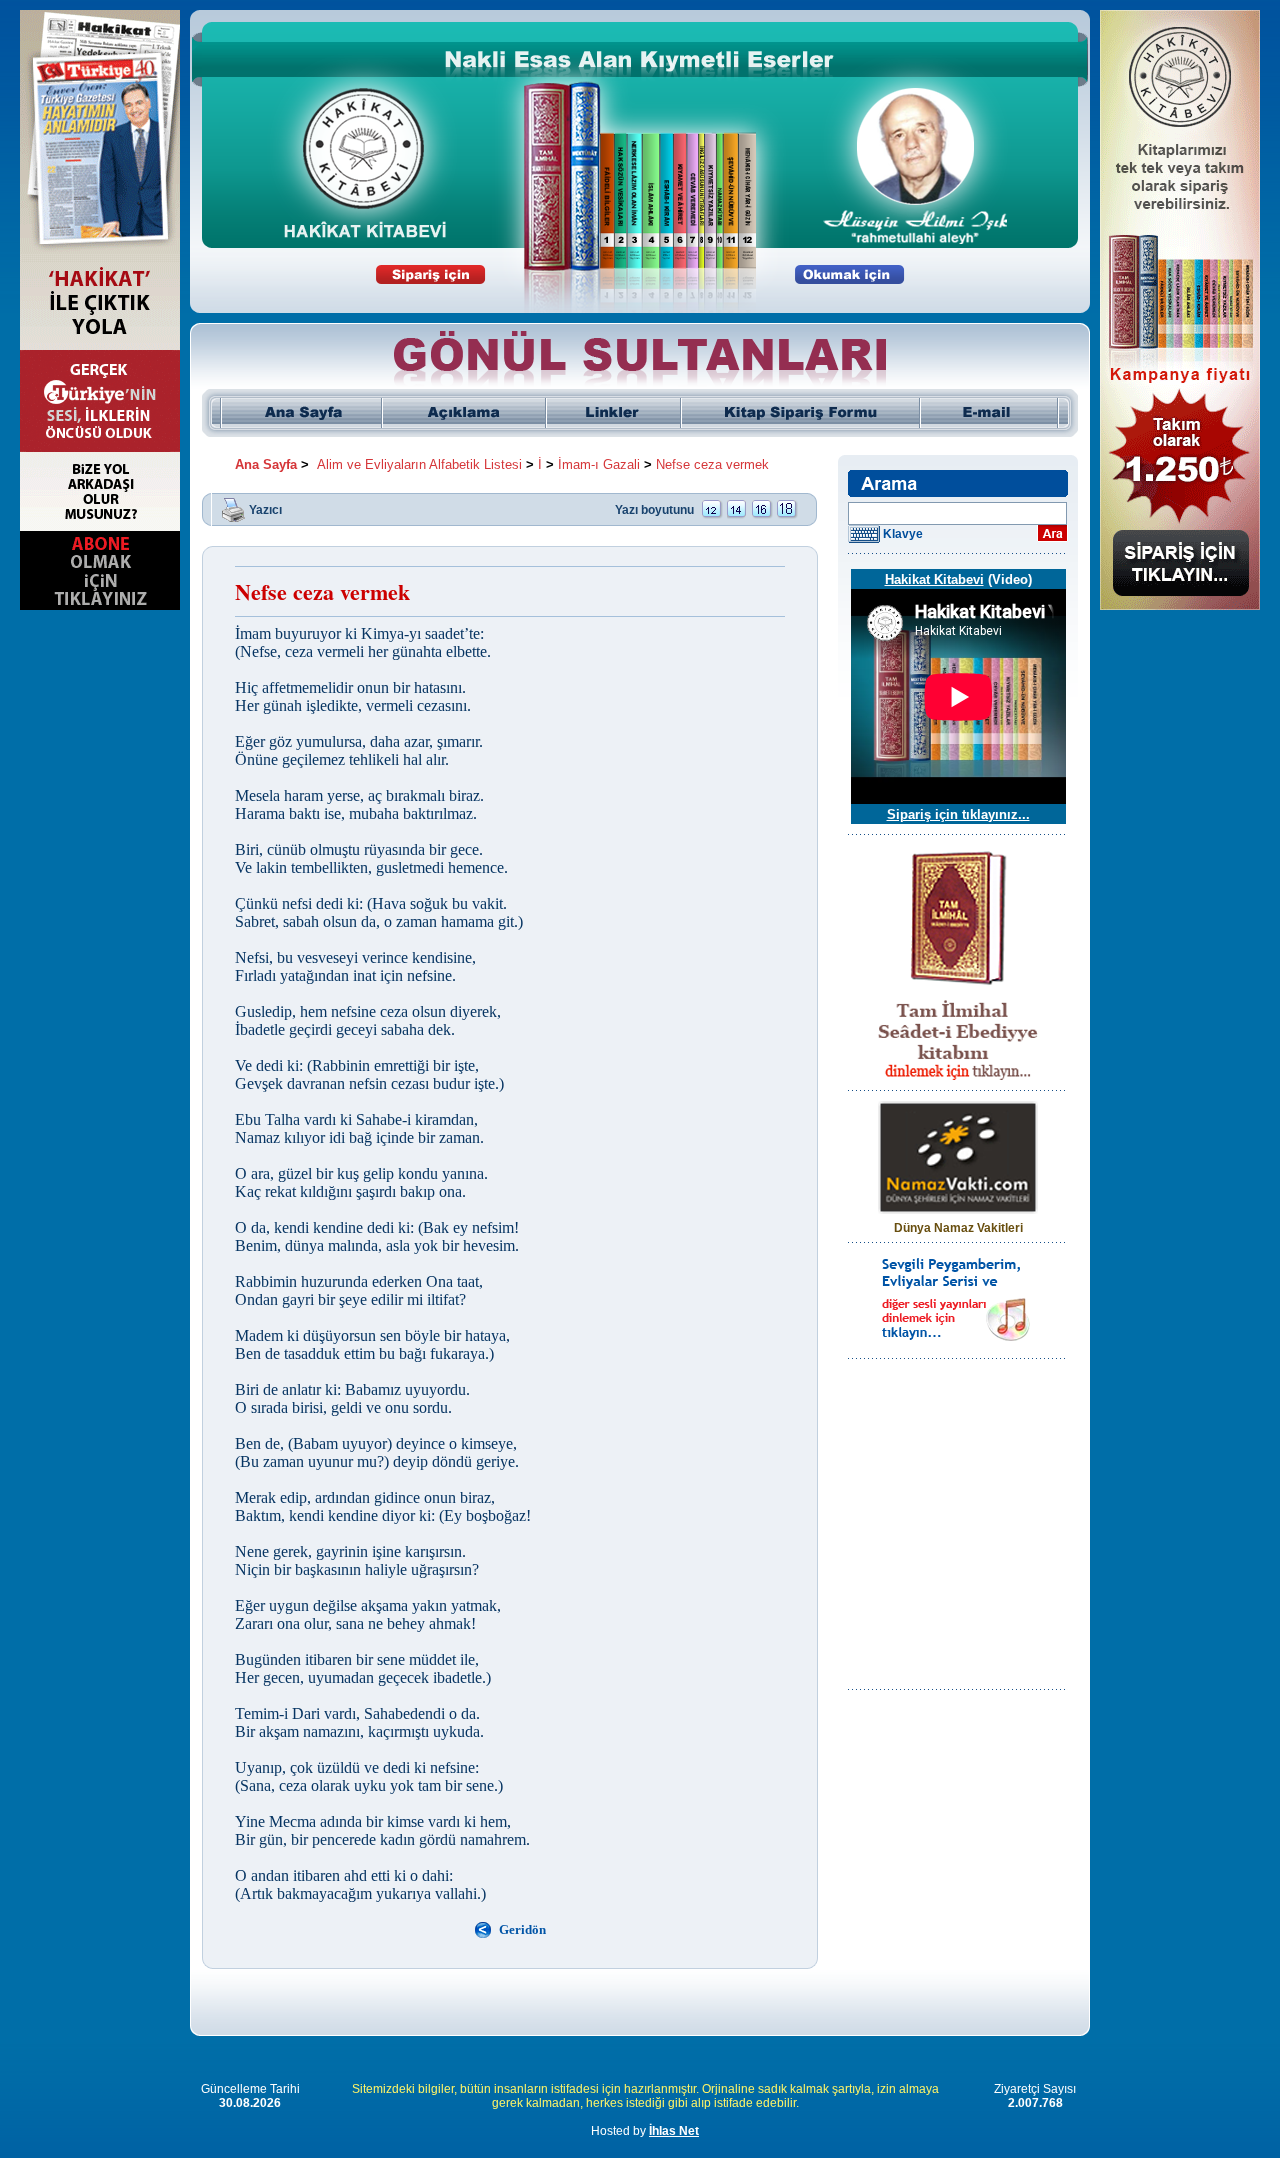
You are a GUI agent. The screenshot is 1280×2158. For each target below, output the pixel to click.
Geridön (522, 1929)
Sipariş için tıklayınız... (958, 814)
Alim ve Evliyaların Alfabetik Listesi (419, 464)
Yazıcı (265, 509)
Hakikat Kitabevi (934, 579)
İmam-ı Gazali (599, 464)
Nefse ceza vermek (712, 464)
